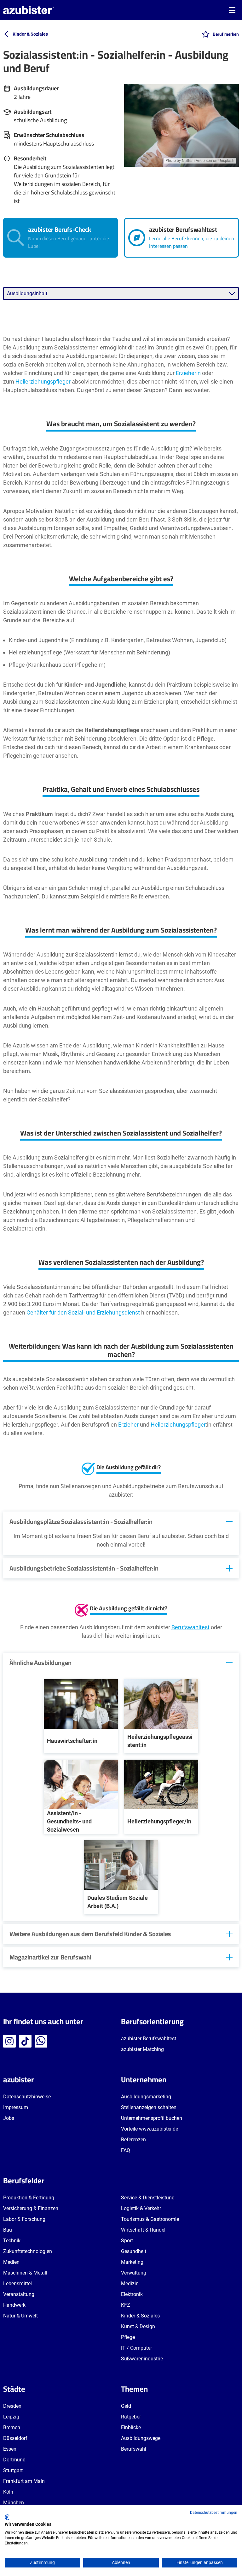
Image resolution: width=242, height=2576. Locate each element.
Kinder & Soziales (140, 2316)
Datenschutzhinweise (27, 2097)
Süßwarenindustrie (142, 2359)
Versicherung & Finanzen (31, 2208)
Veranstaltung (19, 2294)
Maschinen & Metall (25, 2273)
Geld (126, 2406)
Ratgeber (131, 2417)
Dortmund (14, 2460)
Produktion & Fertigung (29, 2198)
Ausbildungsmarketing (146, 2097)
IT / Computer (136, 2348)
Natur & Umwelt (20, 2316)
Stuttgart (13, 2470)
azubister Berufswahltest (149, 2039)
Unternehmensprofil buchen (152, 2118)
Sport (127, 2241)
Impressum (16, 2107)
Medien (11, 2262)
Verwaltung (134, 2273)
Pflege (128, 2337)
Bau (8, 2230)
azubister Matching (142, 2049)
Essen (10, 2449)
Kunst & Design (138, 2326)
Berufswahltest (190, 1627)
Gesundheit (134, 2251)
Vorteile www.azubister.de (150, 2129)
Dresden (12, 2406)
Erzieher (128, 1425)
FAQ (126, 2150)
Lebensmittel (17, 2284)
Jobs (9, 2118)
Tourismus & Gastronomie (150, 2219)
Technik (12, 2241)
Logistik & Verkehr (141, 2208)
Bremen (12, 2427)
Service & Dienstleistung (148, 2198)
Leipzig (11, 2417)
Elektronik (132, 2294)
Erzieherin (188, 373)
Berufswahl (134, 2449)
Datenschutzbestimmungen (214, 2513)
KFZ (126, 2305)
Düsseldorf (15, 2438)
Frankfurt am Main (24, 2481)
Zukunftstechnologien (28, 2251)
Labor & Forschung (24, 2219)
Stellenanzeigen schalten (149, 2107)
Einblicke (131, 2427)
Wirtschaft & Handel (143, 2230)
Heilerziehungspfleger (43, 382)
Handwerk (14, 2305)
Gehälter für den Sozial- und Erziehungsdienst (83, 1312)
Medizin (130, 2284)
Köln (8, 2492)
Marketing (132, 2262)
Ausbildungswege (141, 2438)
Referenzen (133, 2140)
